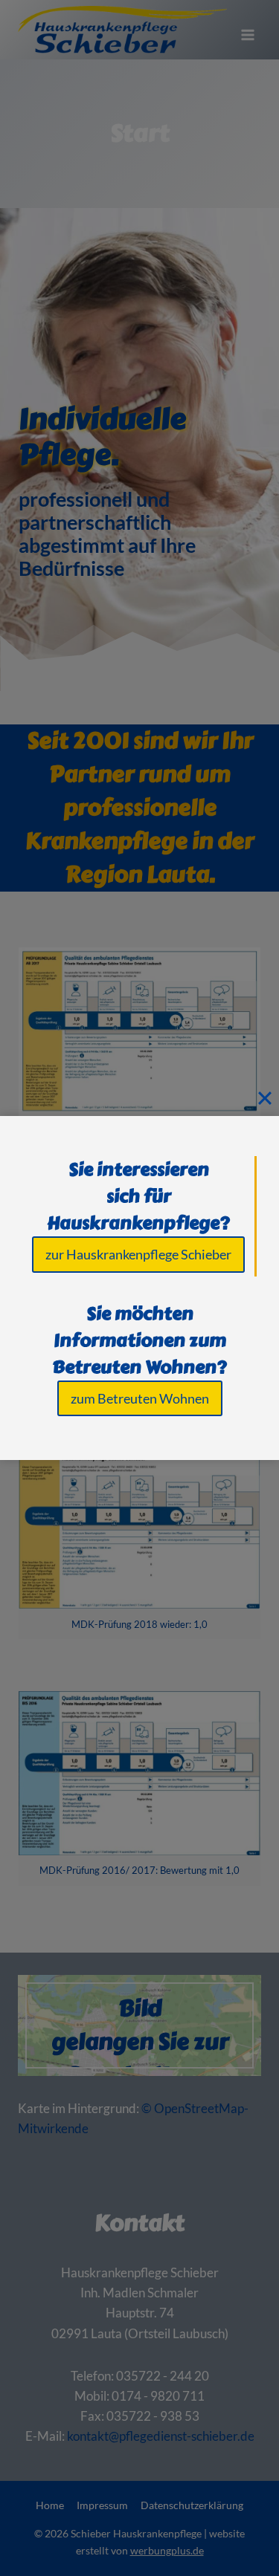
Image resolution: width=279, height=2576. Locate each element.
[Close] (265, 1097)
